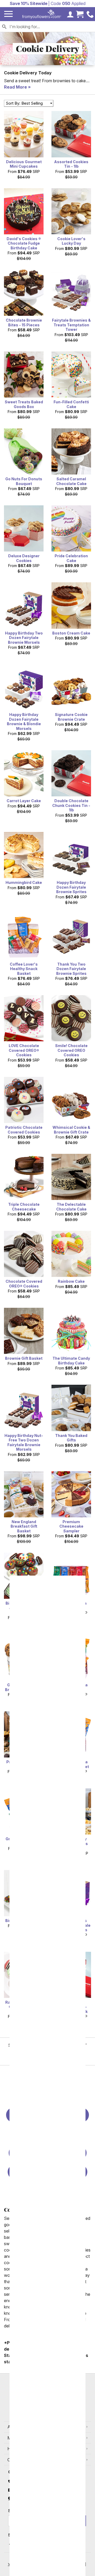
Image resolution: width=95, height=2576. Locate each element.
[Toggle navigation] (8, 14)
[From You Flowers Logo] (42, 14)
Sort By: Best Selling (24, 103)
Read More (15, 87)
